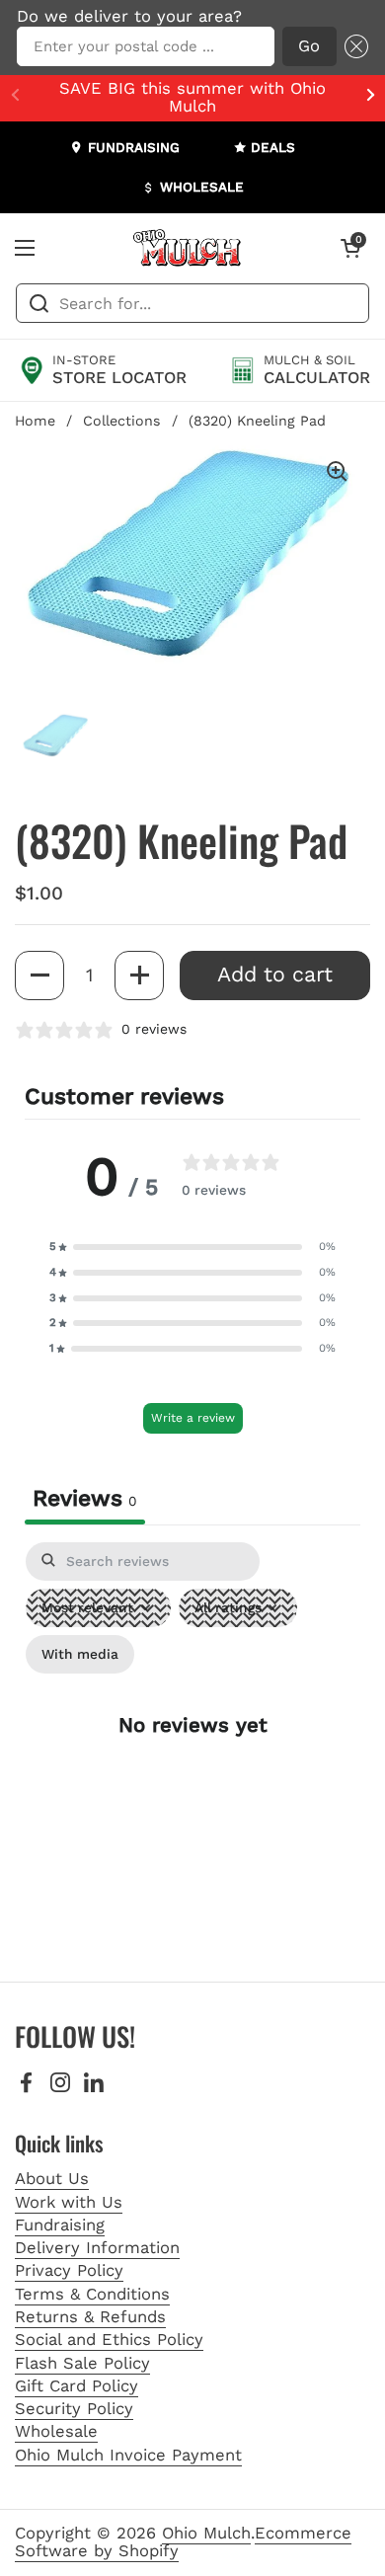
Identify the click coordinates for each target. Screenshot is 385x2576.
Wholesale (56, 2431)
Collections (122, 421)
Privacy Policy (69, 2270)
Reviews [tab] (85, 1498)
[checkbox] (80, 1654)
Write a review (193, 1418)
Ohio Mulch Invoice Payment (128, 2455)
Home (35, 421)
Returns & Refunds (90, 2317)
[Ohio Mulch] (188, 248)
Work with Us (69, 2202)
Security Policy (74, 2409)
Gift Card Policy (77, 2386)
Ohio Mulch (206, 2533)
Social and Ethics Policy (109, 2340)
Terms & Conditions (92, 2294)
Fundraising (60, 2225)
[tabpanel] (192, 1742)
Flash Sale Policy (82, 2363)
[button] (352, 47)
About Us (52, 2179)
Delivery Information (97, 2248)
